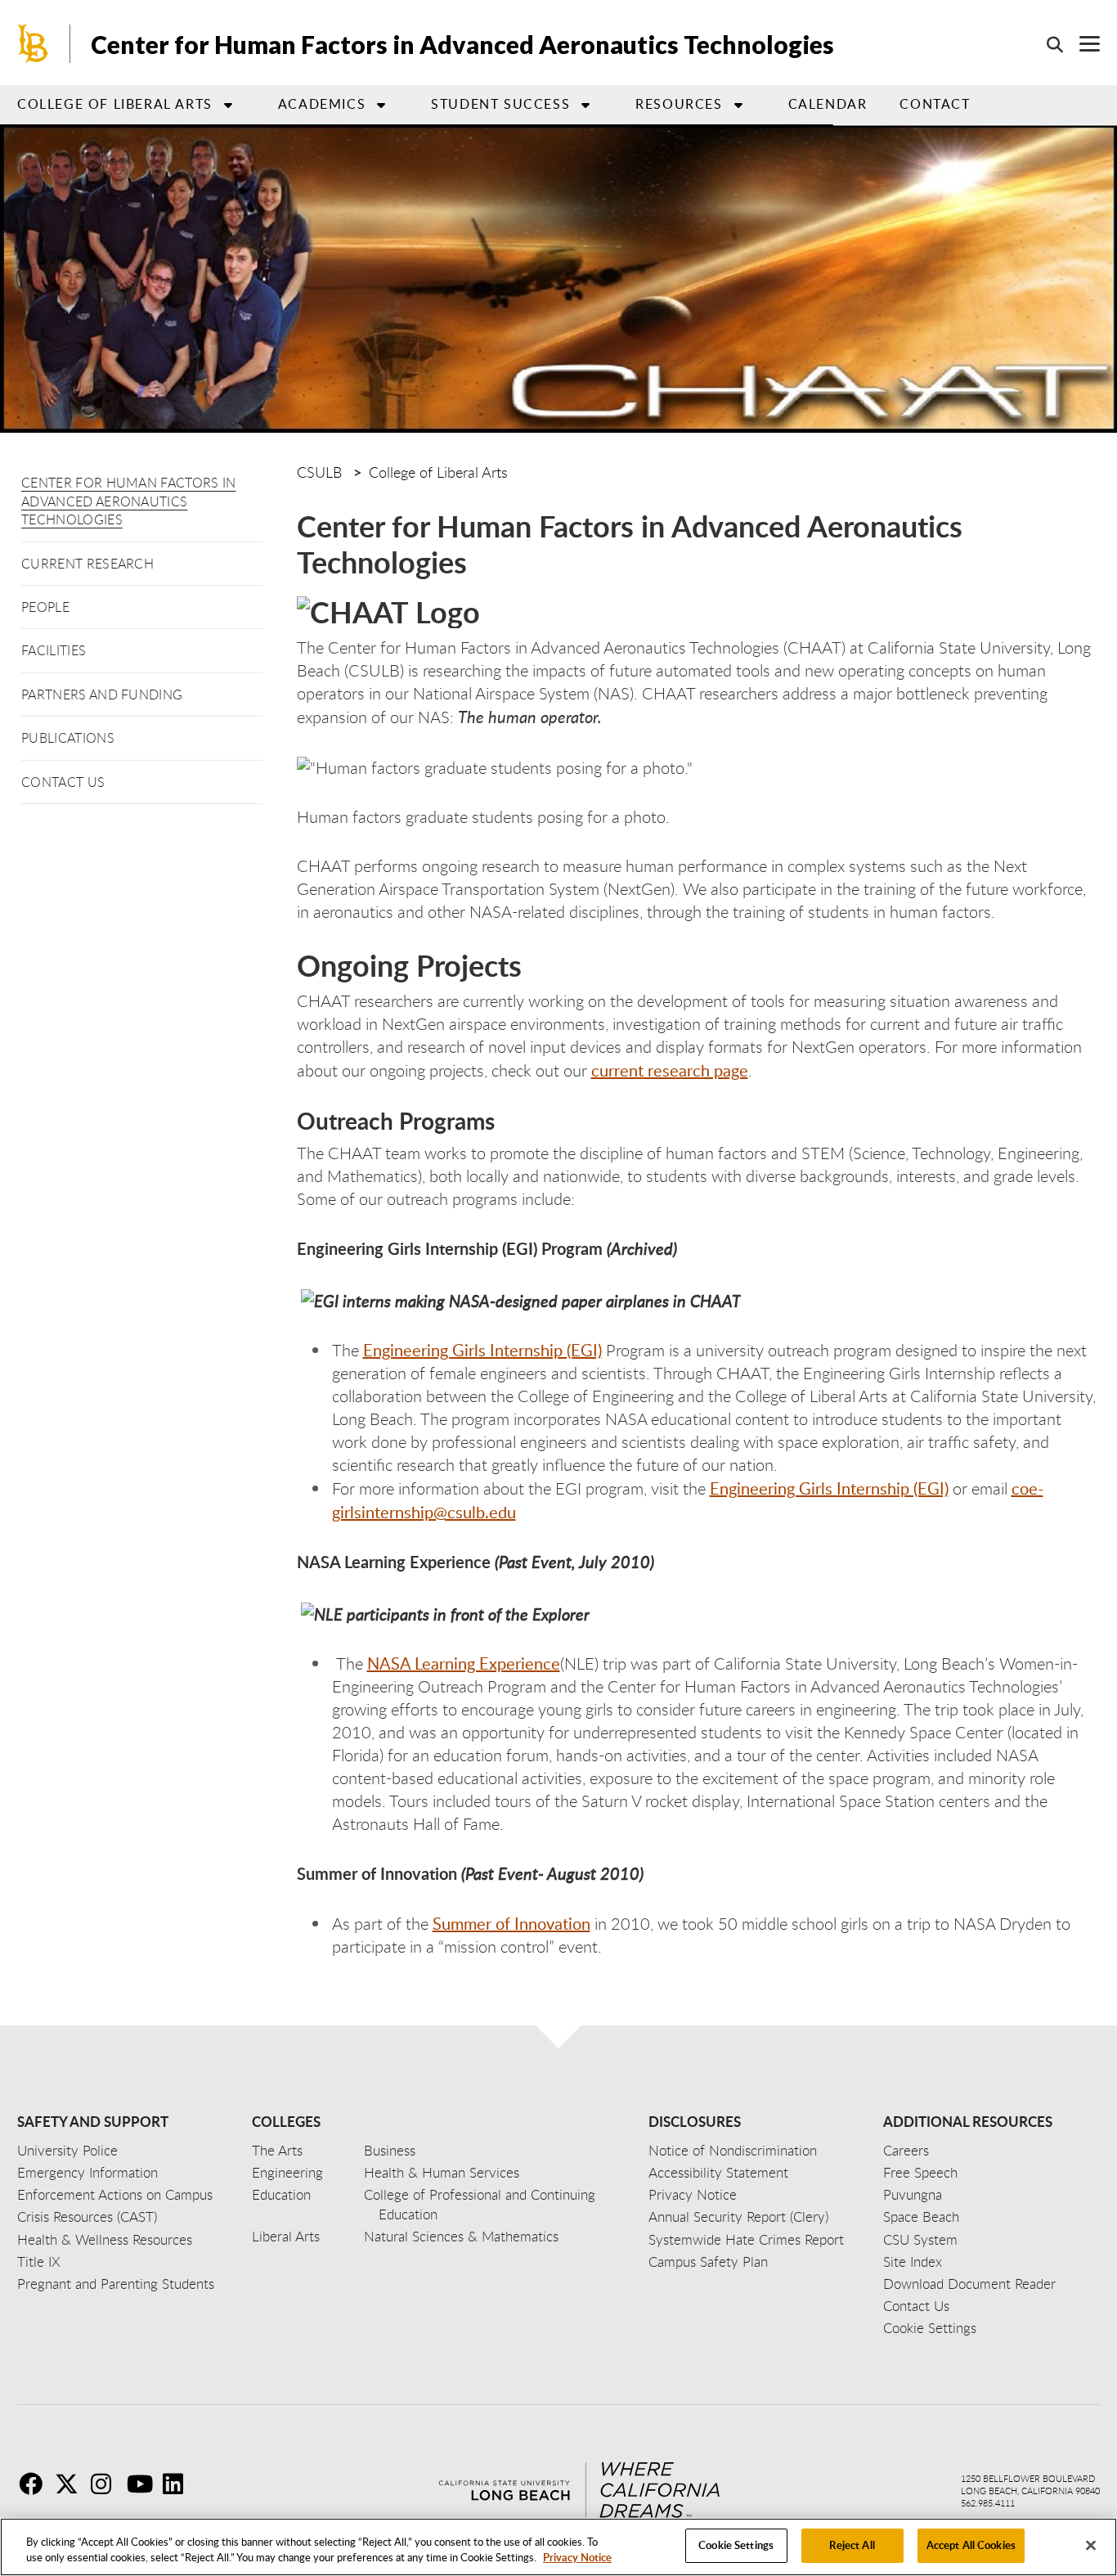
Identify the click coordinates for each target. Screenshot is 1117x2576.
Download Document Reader (969, 2284)
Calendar (828, 104)
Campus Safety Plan (708, 2261)
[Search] (1047, 44)
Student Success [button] (500, 104)
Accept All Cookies (971, 2545)
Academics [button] (322, 104)
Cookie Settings (736, 2545)
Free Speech (920, 2172)
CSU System (920, 2239)
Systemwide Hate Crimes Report (746, 2239)
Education (281, 2194)
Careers (906, 2150)
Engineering (287, 2172)
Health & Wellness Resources (105, 2239)
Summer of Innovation (511, 1923)
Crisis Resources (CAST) (87, 2216)
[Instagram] (107, 2484)
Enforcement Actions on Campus (115, 2194)
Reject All (852, 2545)
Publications (68, 738)
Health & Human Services (442, 2172)
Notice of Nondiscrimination (733, 2150)
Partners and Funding (102, 695)
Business (390, 2150)
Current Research (87, 564)
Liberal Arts (286, 2236)
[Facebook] (35, 2484)
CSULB (319, 472)
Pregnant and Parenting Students (116, 2284)
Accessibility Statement (718, 2172)
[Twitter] (71, 2484)
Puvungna (913, 2194)
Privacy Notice (577, 2558)
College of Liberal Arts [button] (115, 104)
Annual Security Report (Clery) (738, 2216)
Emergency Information (87, 2172)
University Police (67, 2150)
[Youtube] (143, 2484)
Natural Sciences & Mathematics (461, 2236)
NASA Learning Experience (464, 1663)
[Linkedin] (179, 2484)
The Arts (277, 2150)
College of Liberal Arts (438, 472)
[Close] (1091, 2545)
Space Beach (921, 2216)
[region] (558, 2547)
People (45, 607)
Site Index (913, 2261)
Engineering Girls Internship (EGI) (482, 1350)
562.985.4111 (988, 2503)
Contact (935, 104)
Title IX (39, 2261)
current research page (670, 1070)
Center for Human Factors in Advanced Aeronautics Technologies (129, 501)
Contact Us (63, 782)
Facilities (54, 650)
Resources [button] (679, 104)
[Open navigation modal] (1081, 44)
